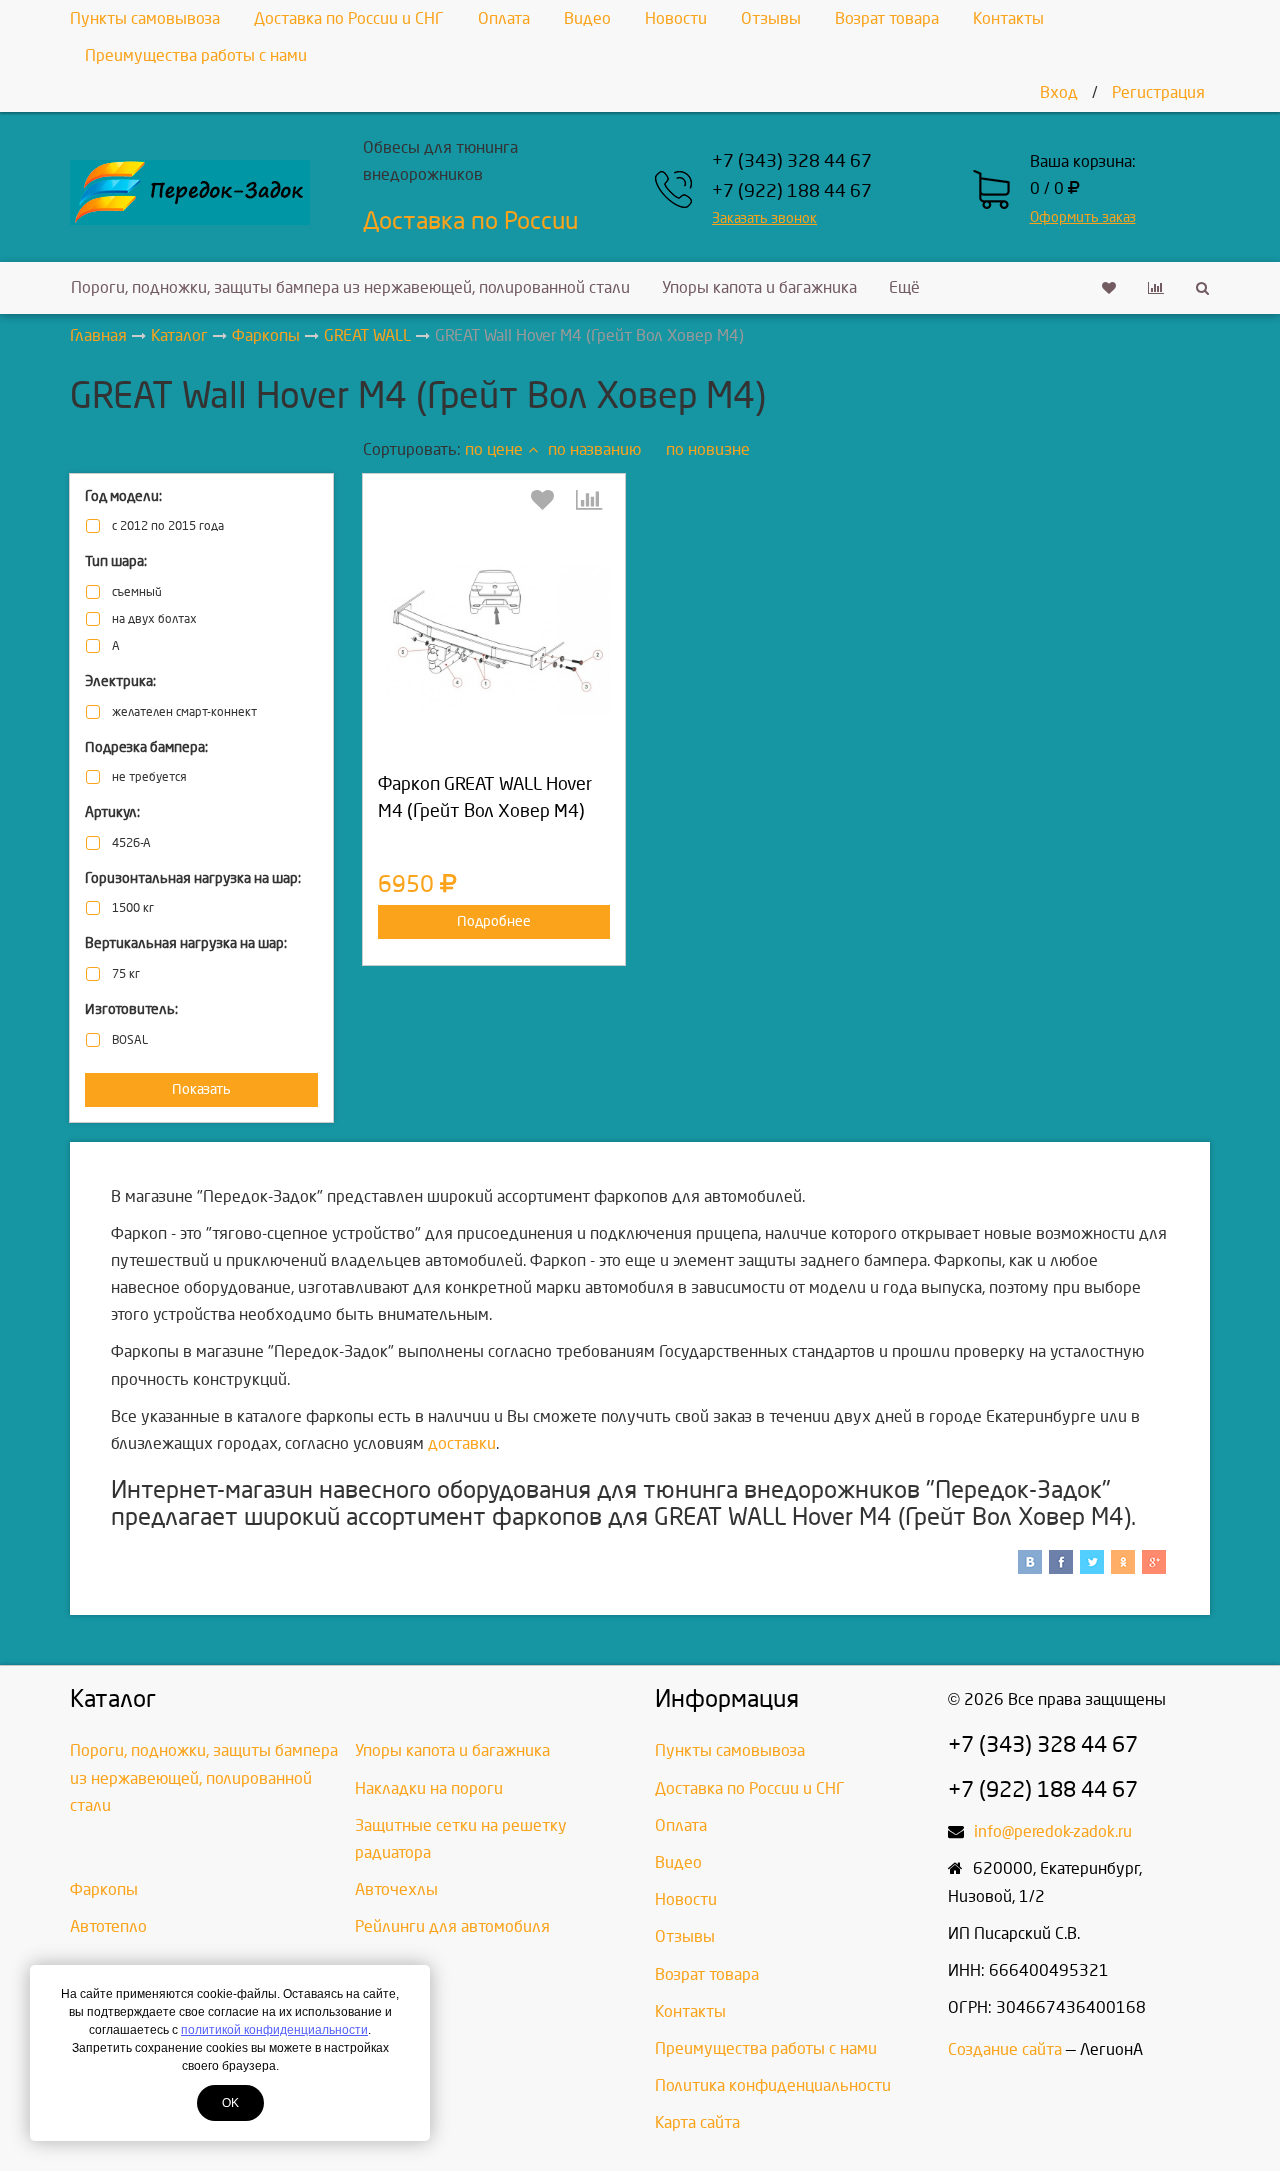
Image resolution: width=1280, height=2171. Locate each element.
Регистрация (1158, 92)
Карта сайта (697, 2122)
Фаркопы (104, 1889)
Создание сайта (1005, 2049)
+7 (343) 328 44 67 (792, 161)
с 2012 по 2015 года (168, 526)
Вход (1059, 92)
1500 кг (133, 908)
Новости (676, 18)
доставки (462, 1443)
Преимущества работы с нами (196, 55)
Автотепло (108, 1926)
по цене (494, 449)
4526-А (131, 843)
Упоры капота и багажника (759, 287)
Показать (201, 1089)
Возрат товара (887, 18)
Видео (587, 18)
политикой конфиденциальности (274, 2030)
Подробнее (494, 921)
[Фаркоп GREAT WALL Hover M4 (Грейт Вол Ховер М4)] (494, 640)
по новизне (708, 449)
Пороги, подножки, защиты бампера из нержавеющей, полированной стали (350, 287)
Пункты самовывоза (145, 18)
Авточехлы (396, 1889)
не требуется (149, 777)
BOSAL (130, 1040)
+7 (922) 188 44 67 (792, 191)
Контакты (1008, 18)
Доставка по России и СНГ (349, 18)
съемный (137, 592)
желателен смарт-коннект (184, 712)
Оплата (504, 18)
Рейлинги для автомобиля (452, 1926)
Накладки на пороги (429, 1788)
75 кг (126, 974)
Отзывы (771, 18)
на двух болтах (154, 619)
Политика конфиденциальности (773, 2085)
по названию (594, 449)
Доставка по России (470, 221)
